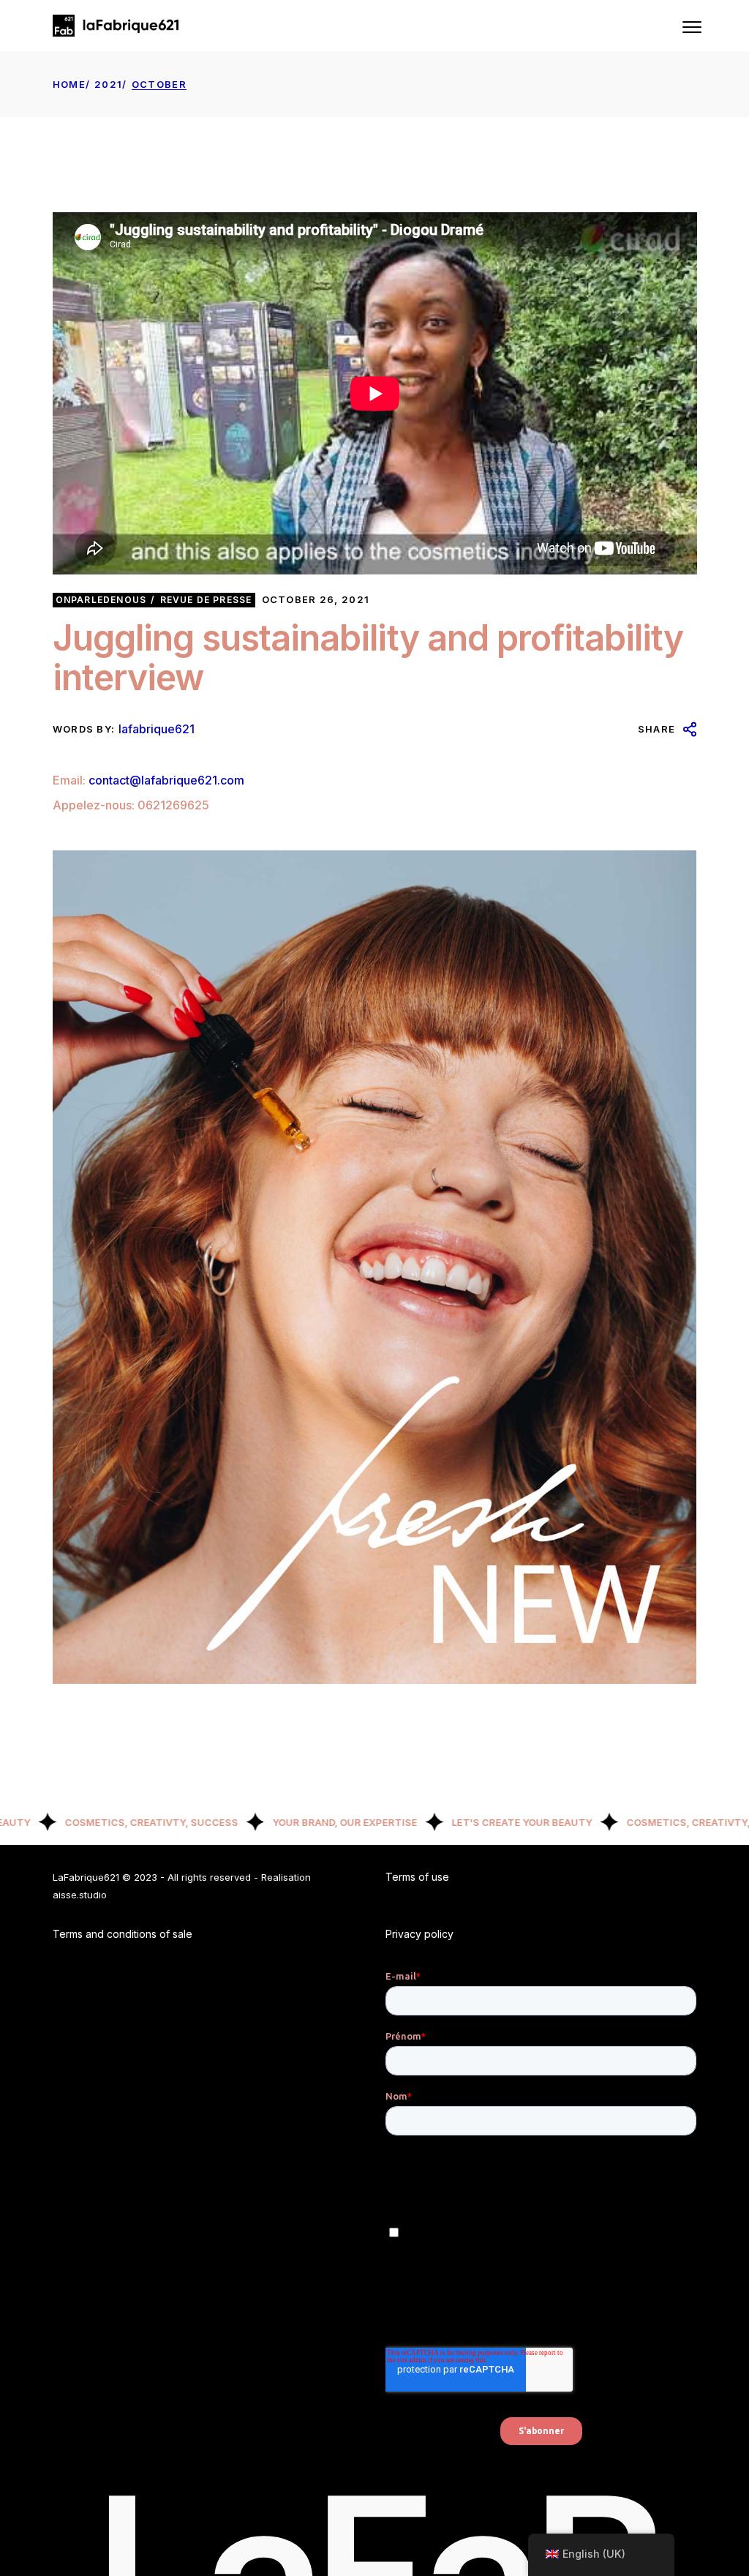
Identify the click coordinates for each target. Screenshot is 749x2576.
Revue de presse (206, 600)
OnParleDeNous (101, 600)
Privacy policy (419, 1934)
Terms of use (417, 1877)
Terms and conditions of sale (123, 1934)
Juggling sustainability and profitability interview (368, 658)
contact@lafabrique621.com (166, 780)
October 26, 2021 (316, 599)
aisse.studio (80, 1895)
